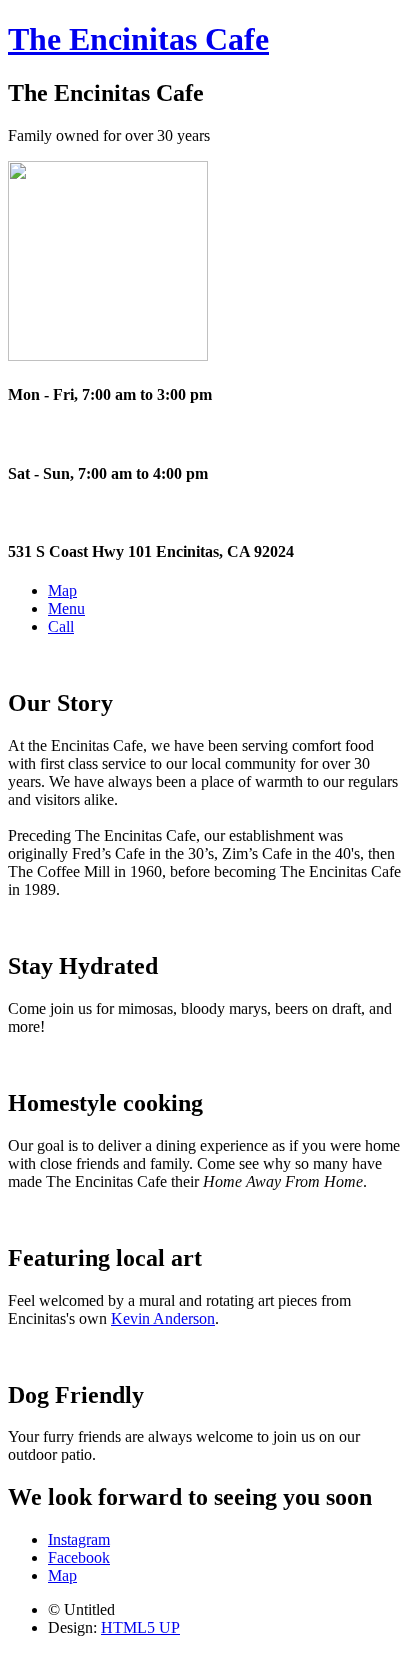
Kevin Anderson (163, 1318)
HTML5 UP (140, 1627)
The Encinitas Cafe (138, 39)
